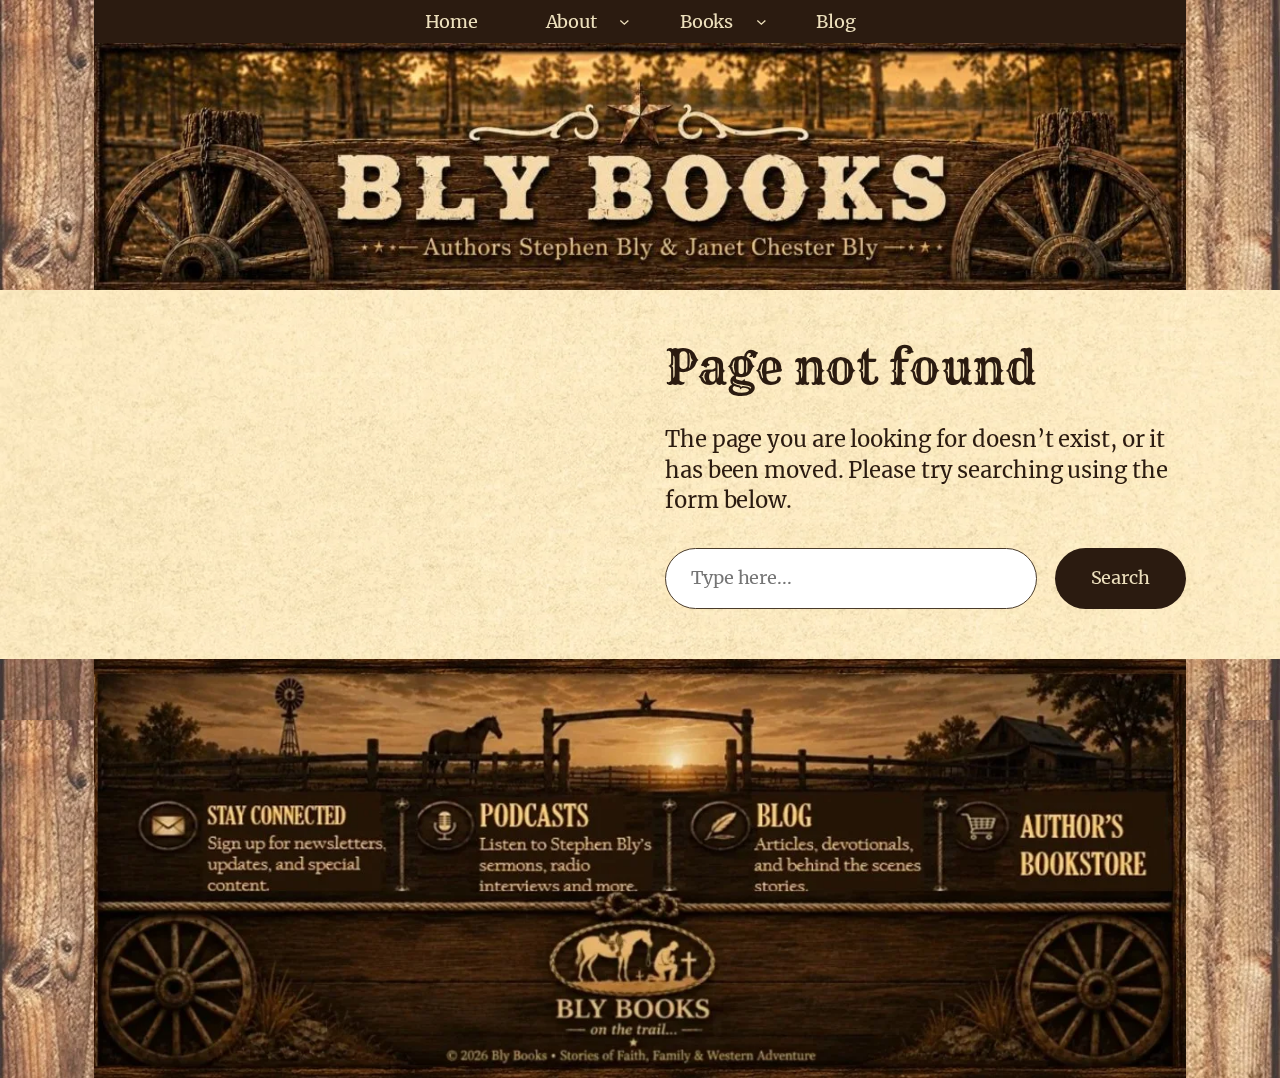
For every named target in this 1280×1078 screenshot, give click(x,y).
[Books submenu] (761, 21)
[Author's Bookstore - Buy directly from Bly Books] (1052, 811)
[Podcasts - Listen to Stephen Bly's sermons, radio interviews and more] (541, 811)
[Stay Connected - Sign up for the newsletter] (258, 811)
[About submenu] (624, 21)
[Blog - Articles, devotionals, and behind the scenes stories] (803, 811)
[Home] (637, 1004)
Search (1120, 577)
